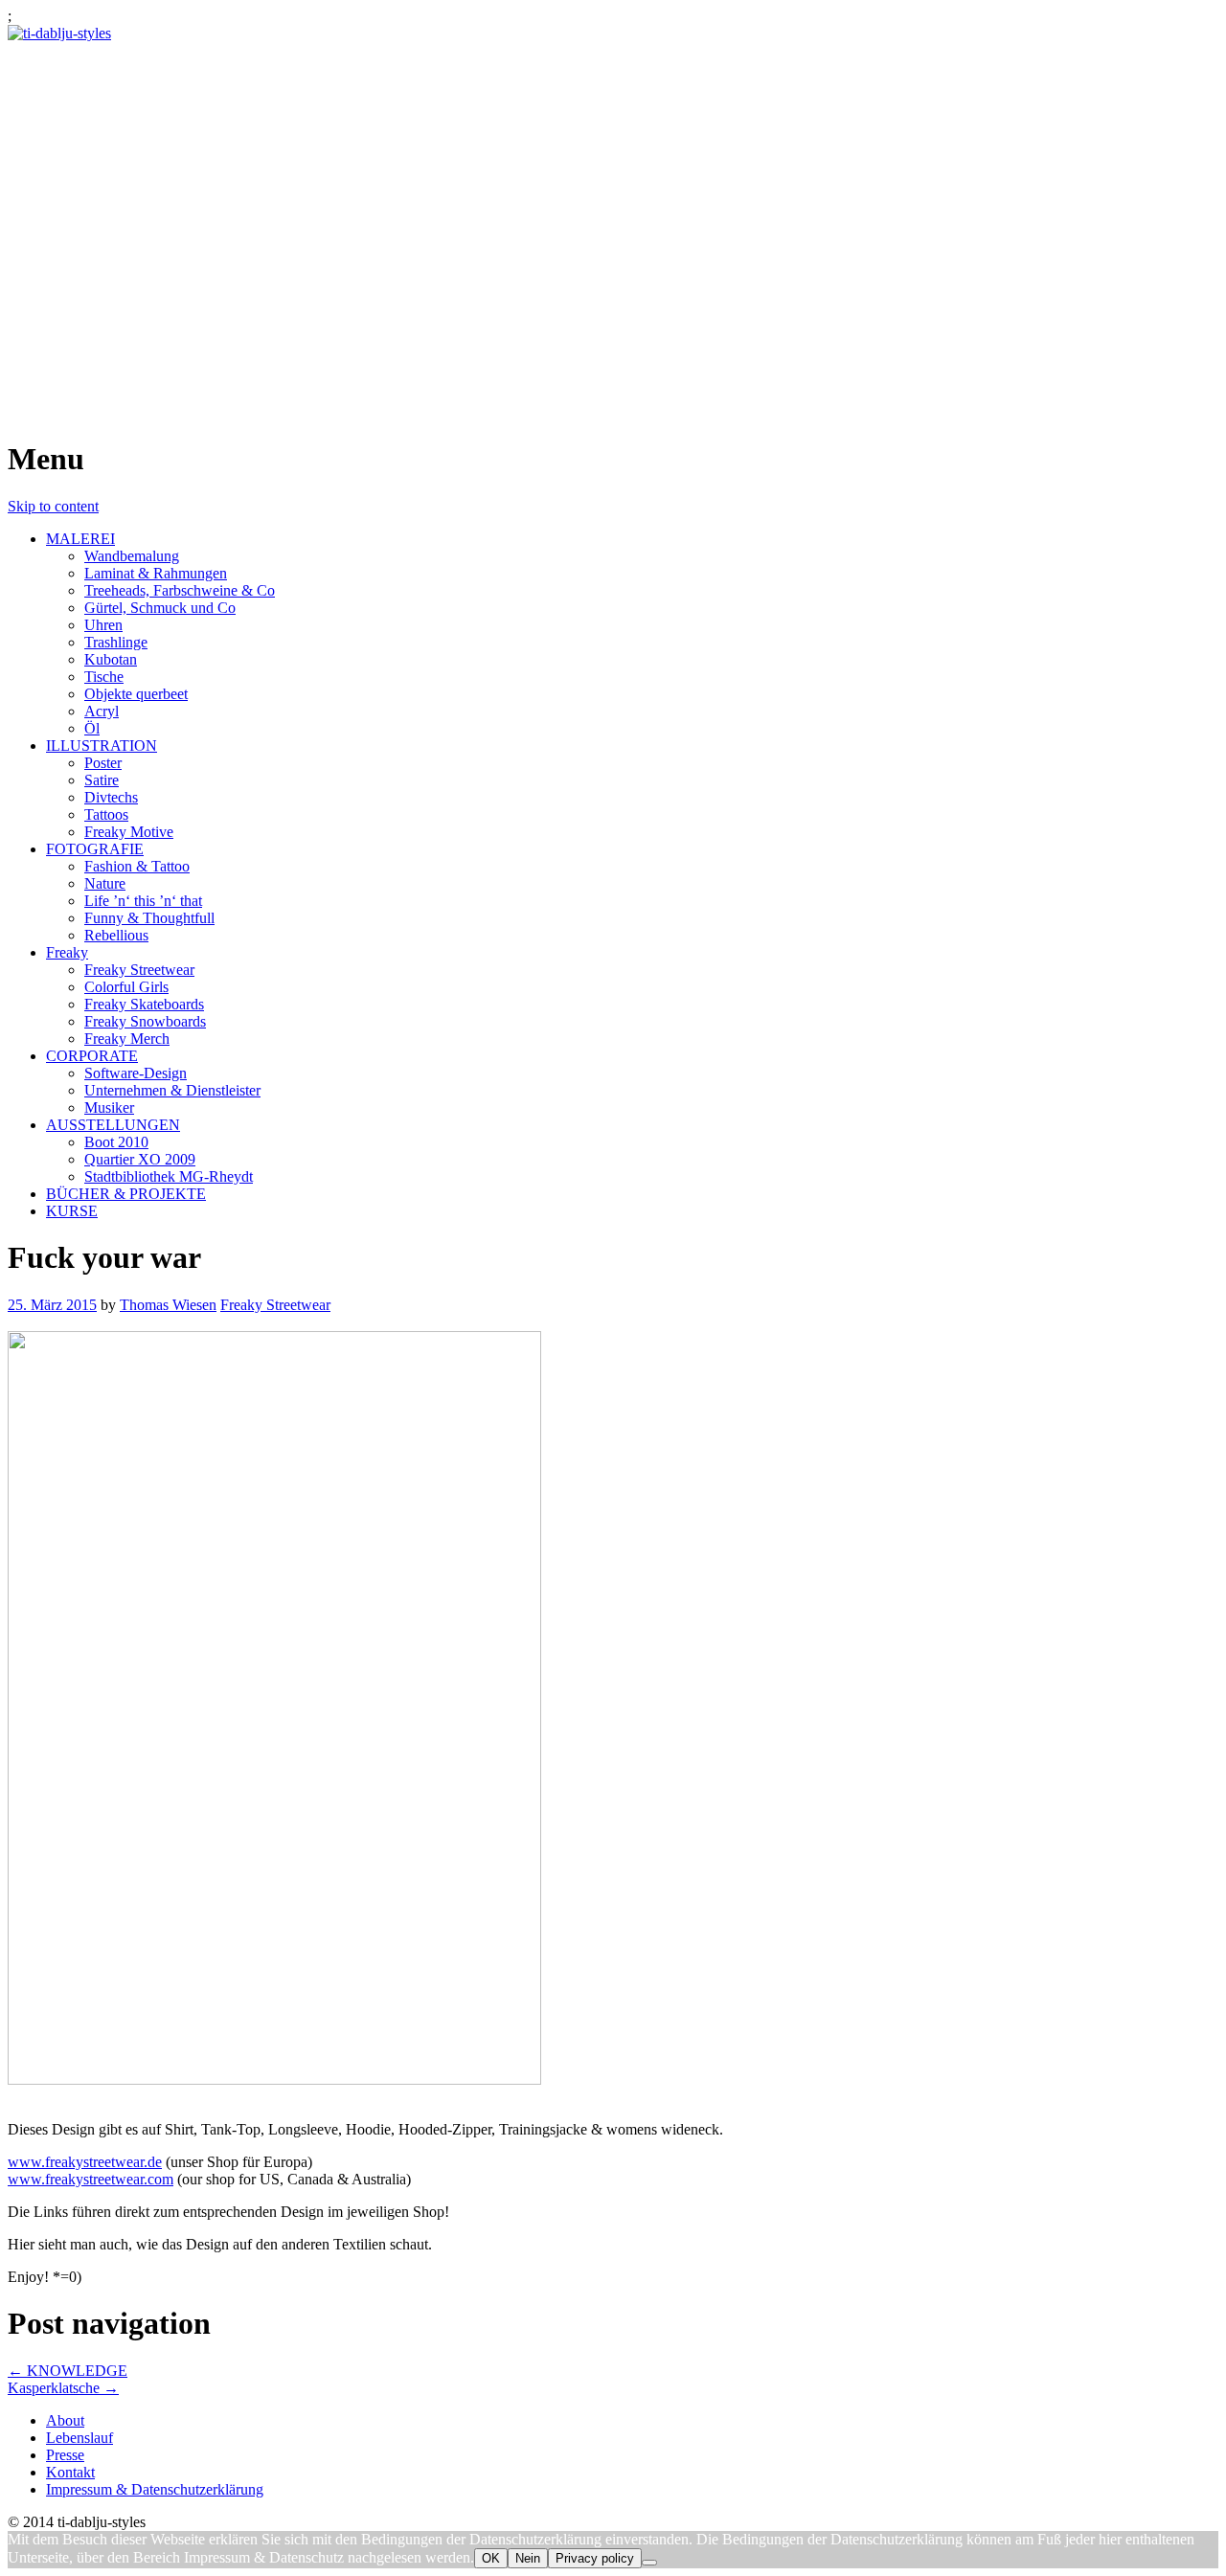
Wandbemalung (132, 556)
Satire (102, 780)
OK (491, 2558)
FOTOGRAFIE (95, 849)
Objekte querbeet (136, 694)
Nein (528, 2558)
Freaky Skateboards (144, 1004)
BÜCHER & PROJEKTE (126, 1194)
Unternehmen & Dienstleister (172, 1090)
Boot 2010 (116, 1142)
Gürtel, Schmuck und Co (160, 608)
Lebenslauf (79, 2438)
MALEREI (80, 539)
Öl (92, 728)
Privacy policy (595, 2558)
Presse (65, 2455)
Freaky (67, 952)
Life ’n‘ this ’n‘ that (143, 901)
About (65, 2420)
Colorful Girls (126, 987)
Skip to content (53, 506)
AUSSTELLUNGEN (113, 1125)
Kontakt (70, 2472)
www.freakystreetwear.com (91, 2179)
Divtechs (111, 797)
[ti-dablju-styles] (59, 33)
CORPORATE (92, 1056)
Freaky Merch (127, 1039)
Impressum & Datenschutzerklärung (155, 2489)
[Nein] (649, 2563)
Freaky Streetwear (139, 970)
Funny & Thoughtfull (149, 918)
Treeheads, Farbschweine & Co (180, 590)
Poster (103, 763)
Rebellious (116, 935)
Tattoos (106, 814)
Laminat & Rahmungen (156, 573)
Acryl (102, 711)
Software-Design (136, 1073)
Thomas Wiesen (168, 1305)
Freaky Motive (129, 832)
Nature (105, 883)
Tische (104, 677)
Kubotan (111, 659)
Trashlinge (116, 642)
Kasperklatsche (63, 2388)
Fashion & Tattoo (137, 866)
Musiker (109, 1107)
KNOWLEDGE (68, 2371)
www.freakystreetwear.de (85, 2162)
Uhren (103, 625)
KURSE (72, 1211)
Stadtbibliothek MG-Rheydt (169, 1176)
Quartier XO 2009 (140, 1159)
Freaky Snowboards (145, 1021)
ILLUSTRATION (102, 746)
